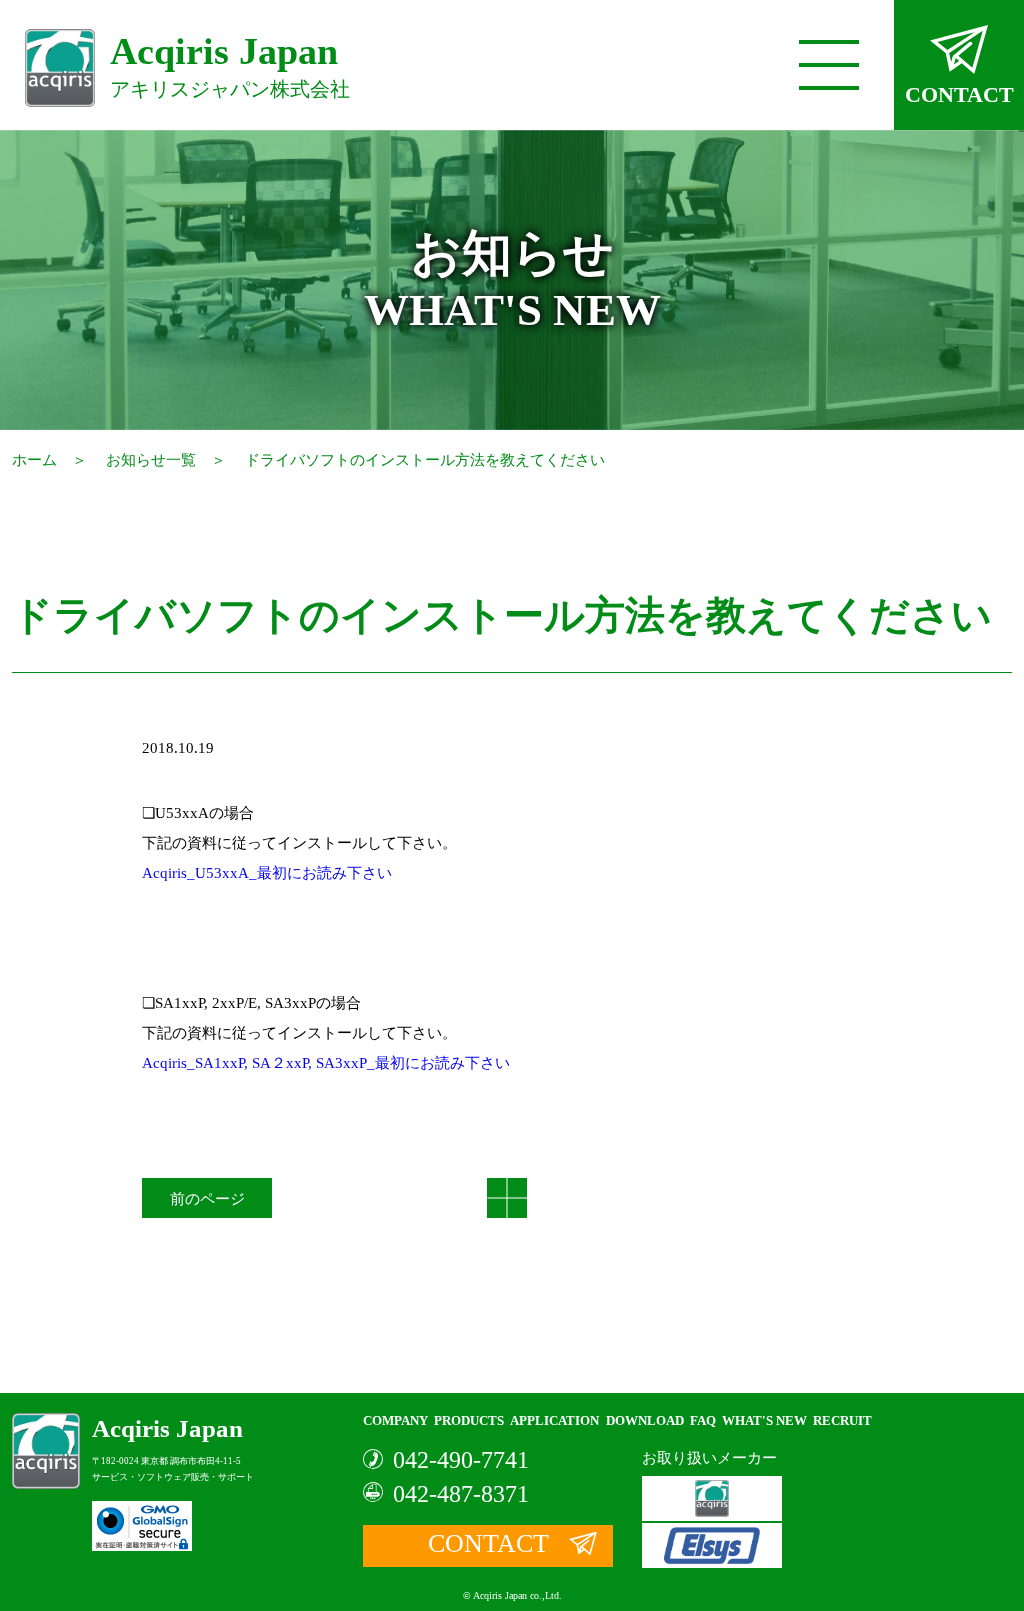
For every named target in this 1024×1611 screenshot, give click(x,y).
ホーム (34, 460)
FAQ (703, 1420)
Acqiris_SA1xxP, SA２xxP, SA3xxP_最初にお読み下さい (326, 1063)
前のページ (207, 1199)
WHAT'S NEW (764, 1420)
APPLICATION (554, 1420)
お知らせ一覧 (151, 460)
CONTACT (959, 94)
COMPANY (395, 1420)
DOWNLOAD (645, 1420)
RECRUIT (842, 1420)
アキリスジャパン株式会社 (230, 65)
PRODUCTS (469, 1420)
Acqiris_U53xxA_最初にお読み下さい (267, 873)
